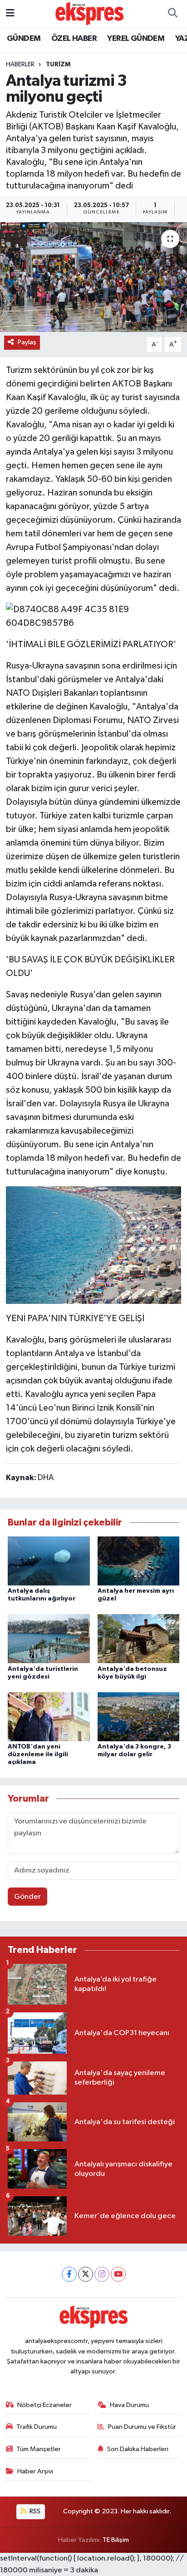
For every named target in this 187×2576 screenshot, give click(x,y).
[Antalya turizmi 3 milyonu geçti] (93, 277)
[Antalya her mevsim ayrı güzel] (139, 1561)
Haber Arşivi (35, 2471)
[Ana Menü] (10, 13)
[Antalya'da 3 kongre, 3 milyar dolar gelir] (139, 1717)
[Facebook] (69, 2274)
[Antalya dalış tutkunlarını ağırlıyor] (49, 1561)
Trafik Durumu (37, 2427)
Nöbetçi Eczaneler (44, 2405)
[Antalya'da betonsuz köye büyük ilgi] (139, 1638)
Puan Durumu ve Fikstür (142, 2427)
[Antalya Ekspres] (89, 13)
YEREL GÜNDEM (136, 39)
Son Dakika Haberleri (138, 2449)
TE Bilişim (116, 2540)
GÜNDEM (24, 39)
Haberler (20, 64)
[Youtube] (118, 2274)
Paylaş (27, 342)
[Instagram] (102, 2274)
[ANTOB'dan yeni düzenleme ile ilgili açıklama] (49, 1717)
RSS (34, 2511)
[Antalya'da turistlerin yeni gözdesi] (49, 1638)
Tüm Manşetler (39, 2449)
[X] (86, 2274)
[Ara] (172, 14)
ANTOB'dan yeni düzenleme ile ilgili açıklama (38, 1754)
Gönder (27, 1897)
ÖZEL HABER (74, 39)
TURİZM (58, 64)
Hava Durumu (129, 2405)
